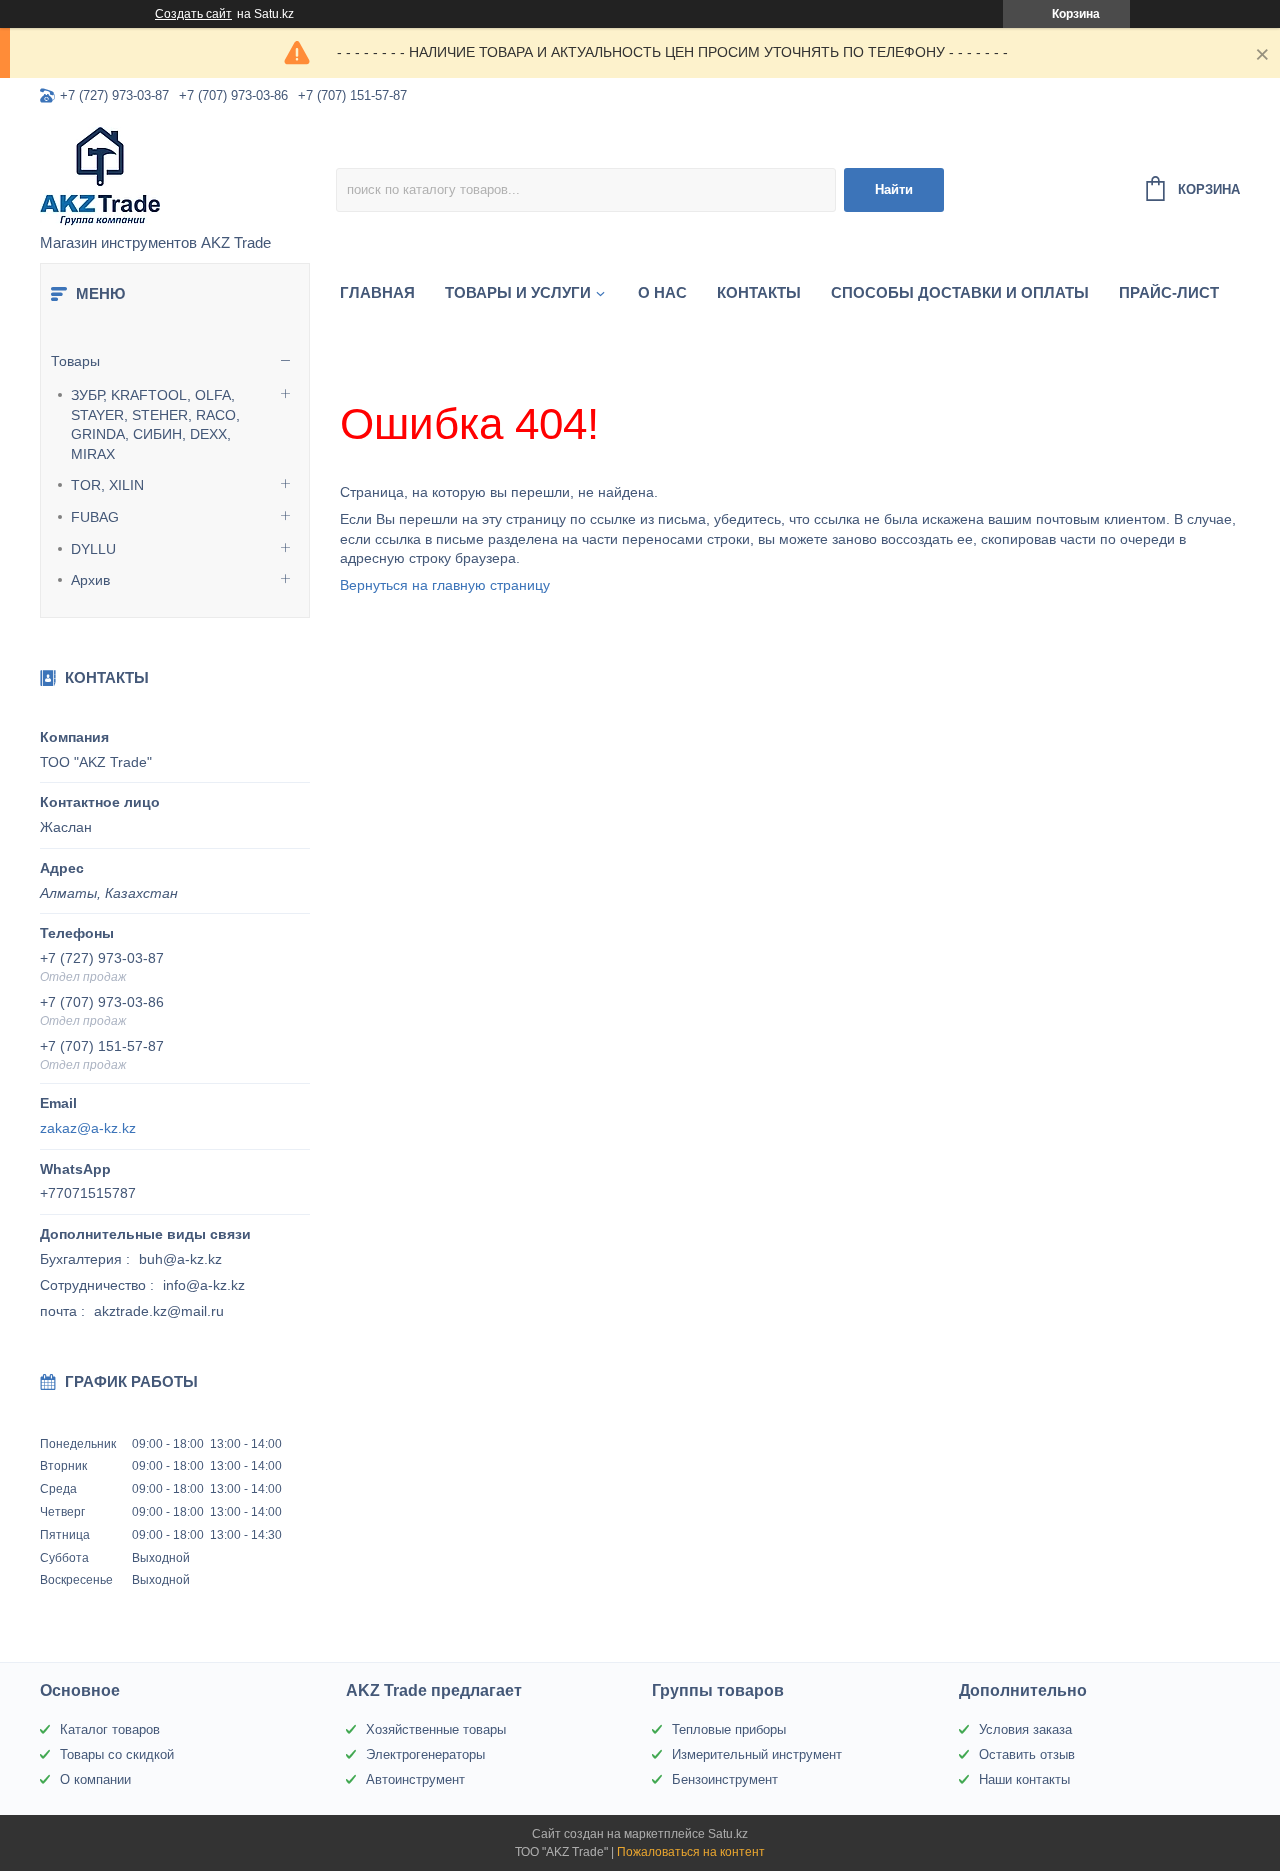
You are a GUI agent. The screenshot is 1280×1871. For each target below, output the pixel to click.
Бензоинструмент (725, 1779)
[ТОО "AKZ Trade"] (188, 176)
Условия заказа (1025, 1729)
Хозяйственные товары (436, 1729)
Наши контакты (1024, 1779)
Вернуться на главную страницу (445, 585)
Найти (894, 189)
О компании (95, 1779)
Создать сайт (193, 14)
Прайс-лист (1169, 292)
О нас (662, 292)
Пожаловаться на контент (691, 1852)
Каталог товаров (110, 1729)
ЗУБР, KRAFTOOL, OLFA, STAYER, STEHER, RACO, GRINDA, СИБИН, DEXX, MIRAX (155, 424)
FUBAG (95, 517)
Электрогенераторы (425, 1754)
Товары (75, 361)
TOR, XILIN (107, 485)
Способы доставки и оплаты (960, 292)
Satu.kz (728, 1834)
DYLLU (93, 549)
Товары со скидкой (117, 1754)
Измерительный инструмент (757, 1754)
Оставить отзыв (1027, 1754)
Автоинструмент (415, 1779)
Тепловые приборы (729, 1729)
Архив (90, 580)
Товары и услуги (518, 292)
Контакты (759, 292)
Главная (377, 292)
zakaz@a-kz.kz (88, 1128)
